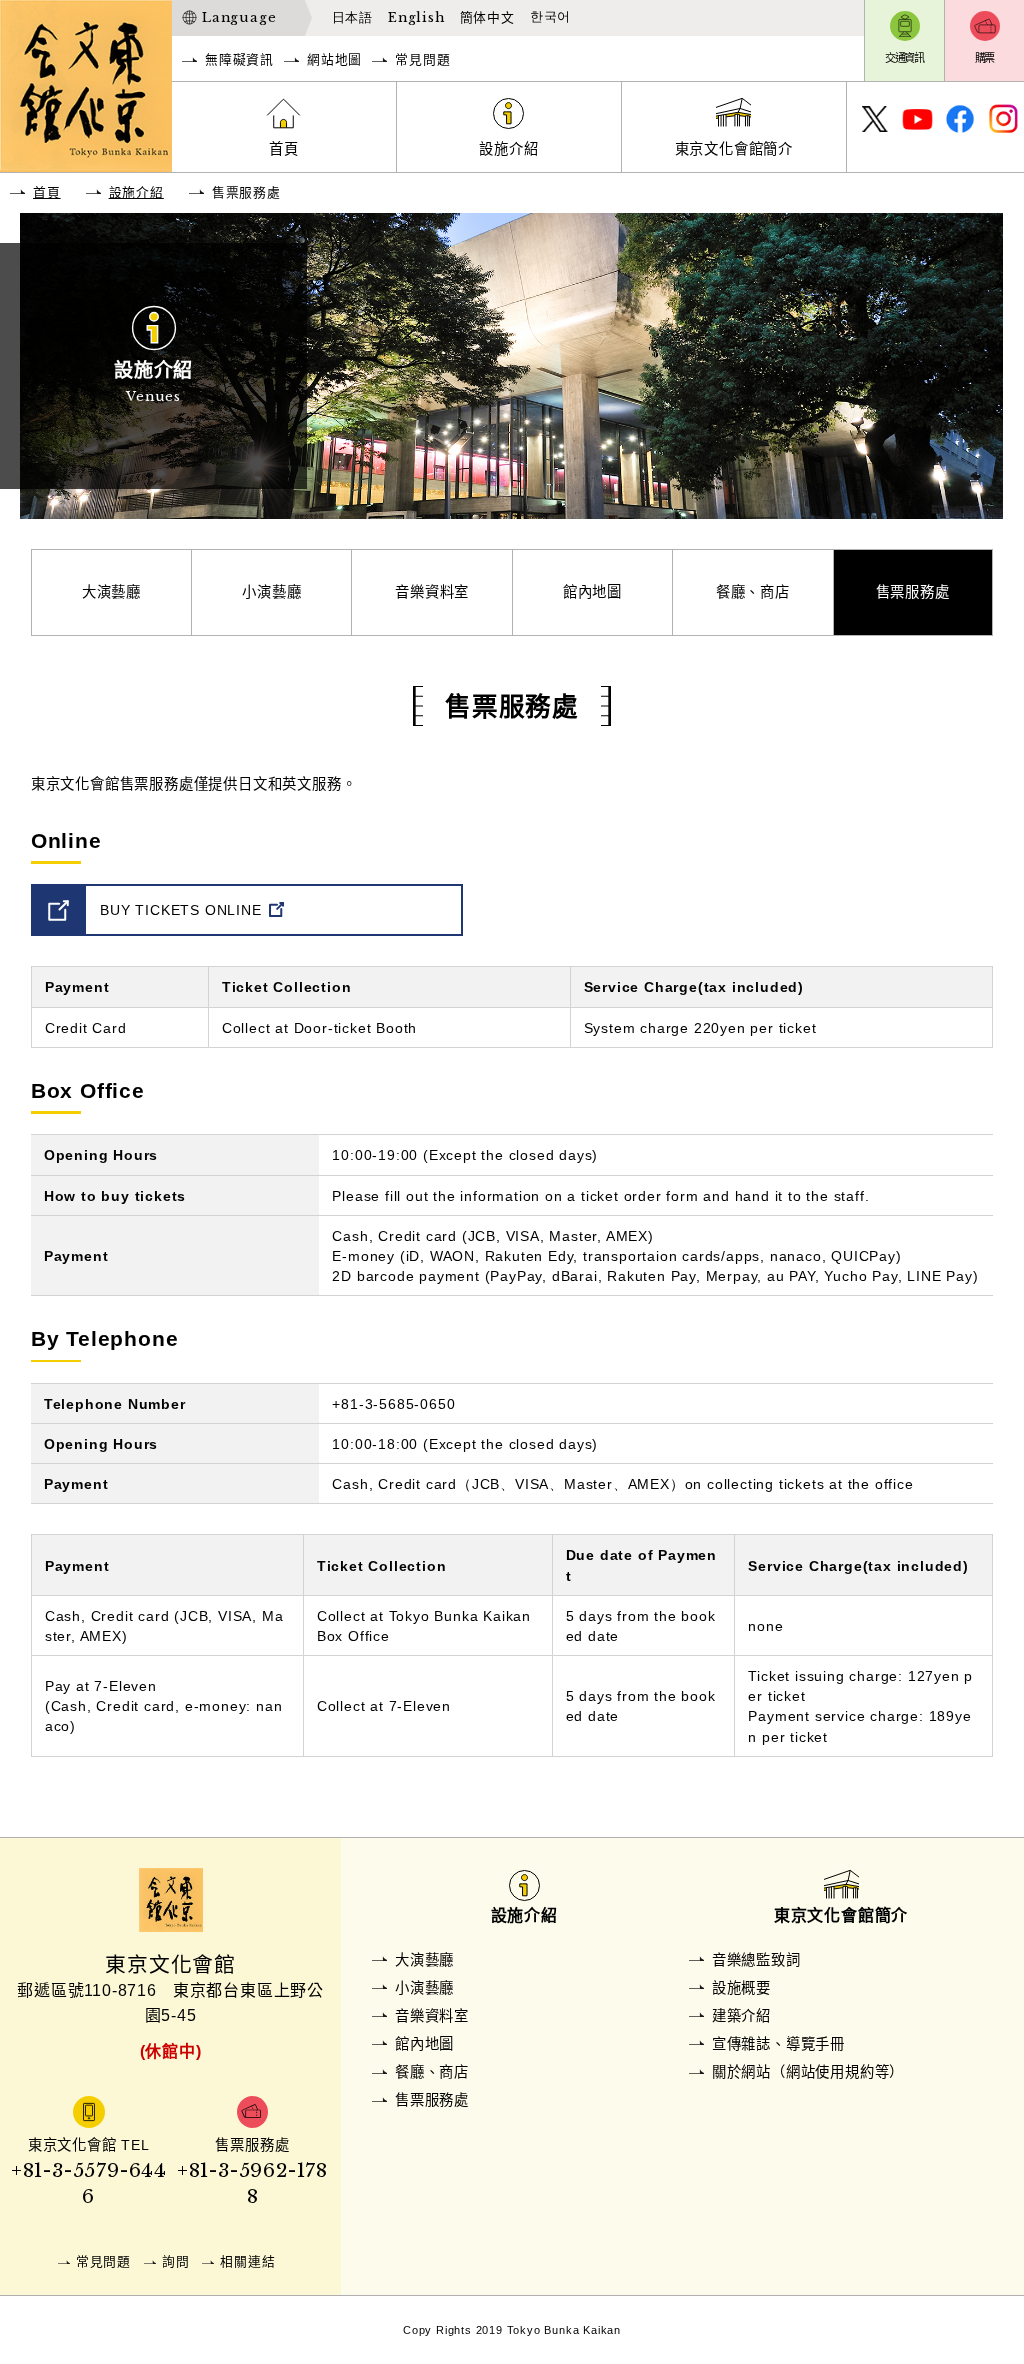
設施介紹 (508, 149)
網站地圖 (334, 59)
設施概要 (741, 1988)
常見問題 (422, 59)
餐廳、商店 (753, 592)
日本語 (352, 17)
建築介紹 (741, 2016)
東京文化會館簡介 (734, 149)
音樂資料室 (432, 592)
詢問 (176, 2261)
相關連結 (247, 2261)
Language (239, 17)
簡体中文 (487, 17)
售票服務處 (913, 592)
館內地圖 (592, 592)
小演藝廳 (271, 592)
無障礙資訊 (239, 59)
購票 (985, 58)
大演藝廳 (111, 592)
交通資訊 (905, 58)
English (416, 17)
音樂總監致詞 (756, 1960)
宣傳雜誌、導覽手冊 (778, 2044)
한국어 (550, 17)
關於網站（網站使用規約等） (808, 2072)
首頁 (284, 149)
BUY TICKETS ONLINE (180, 910)
